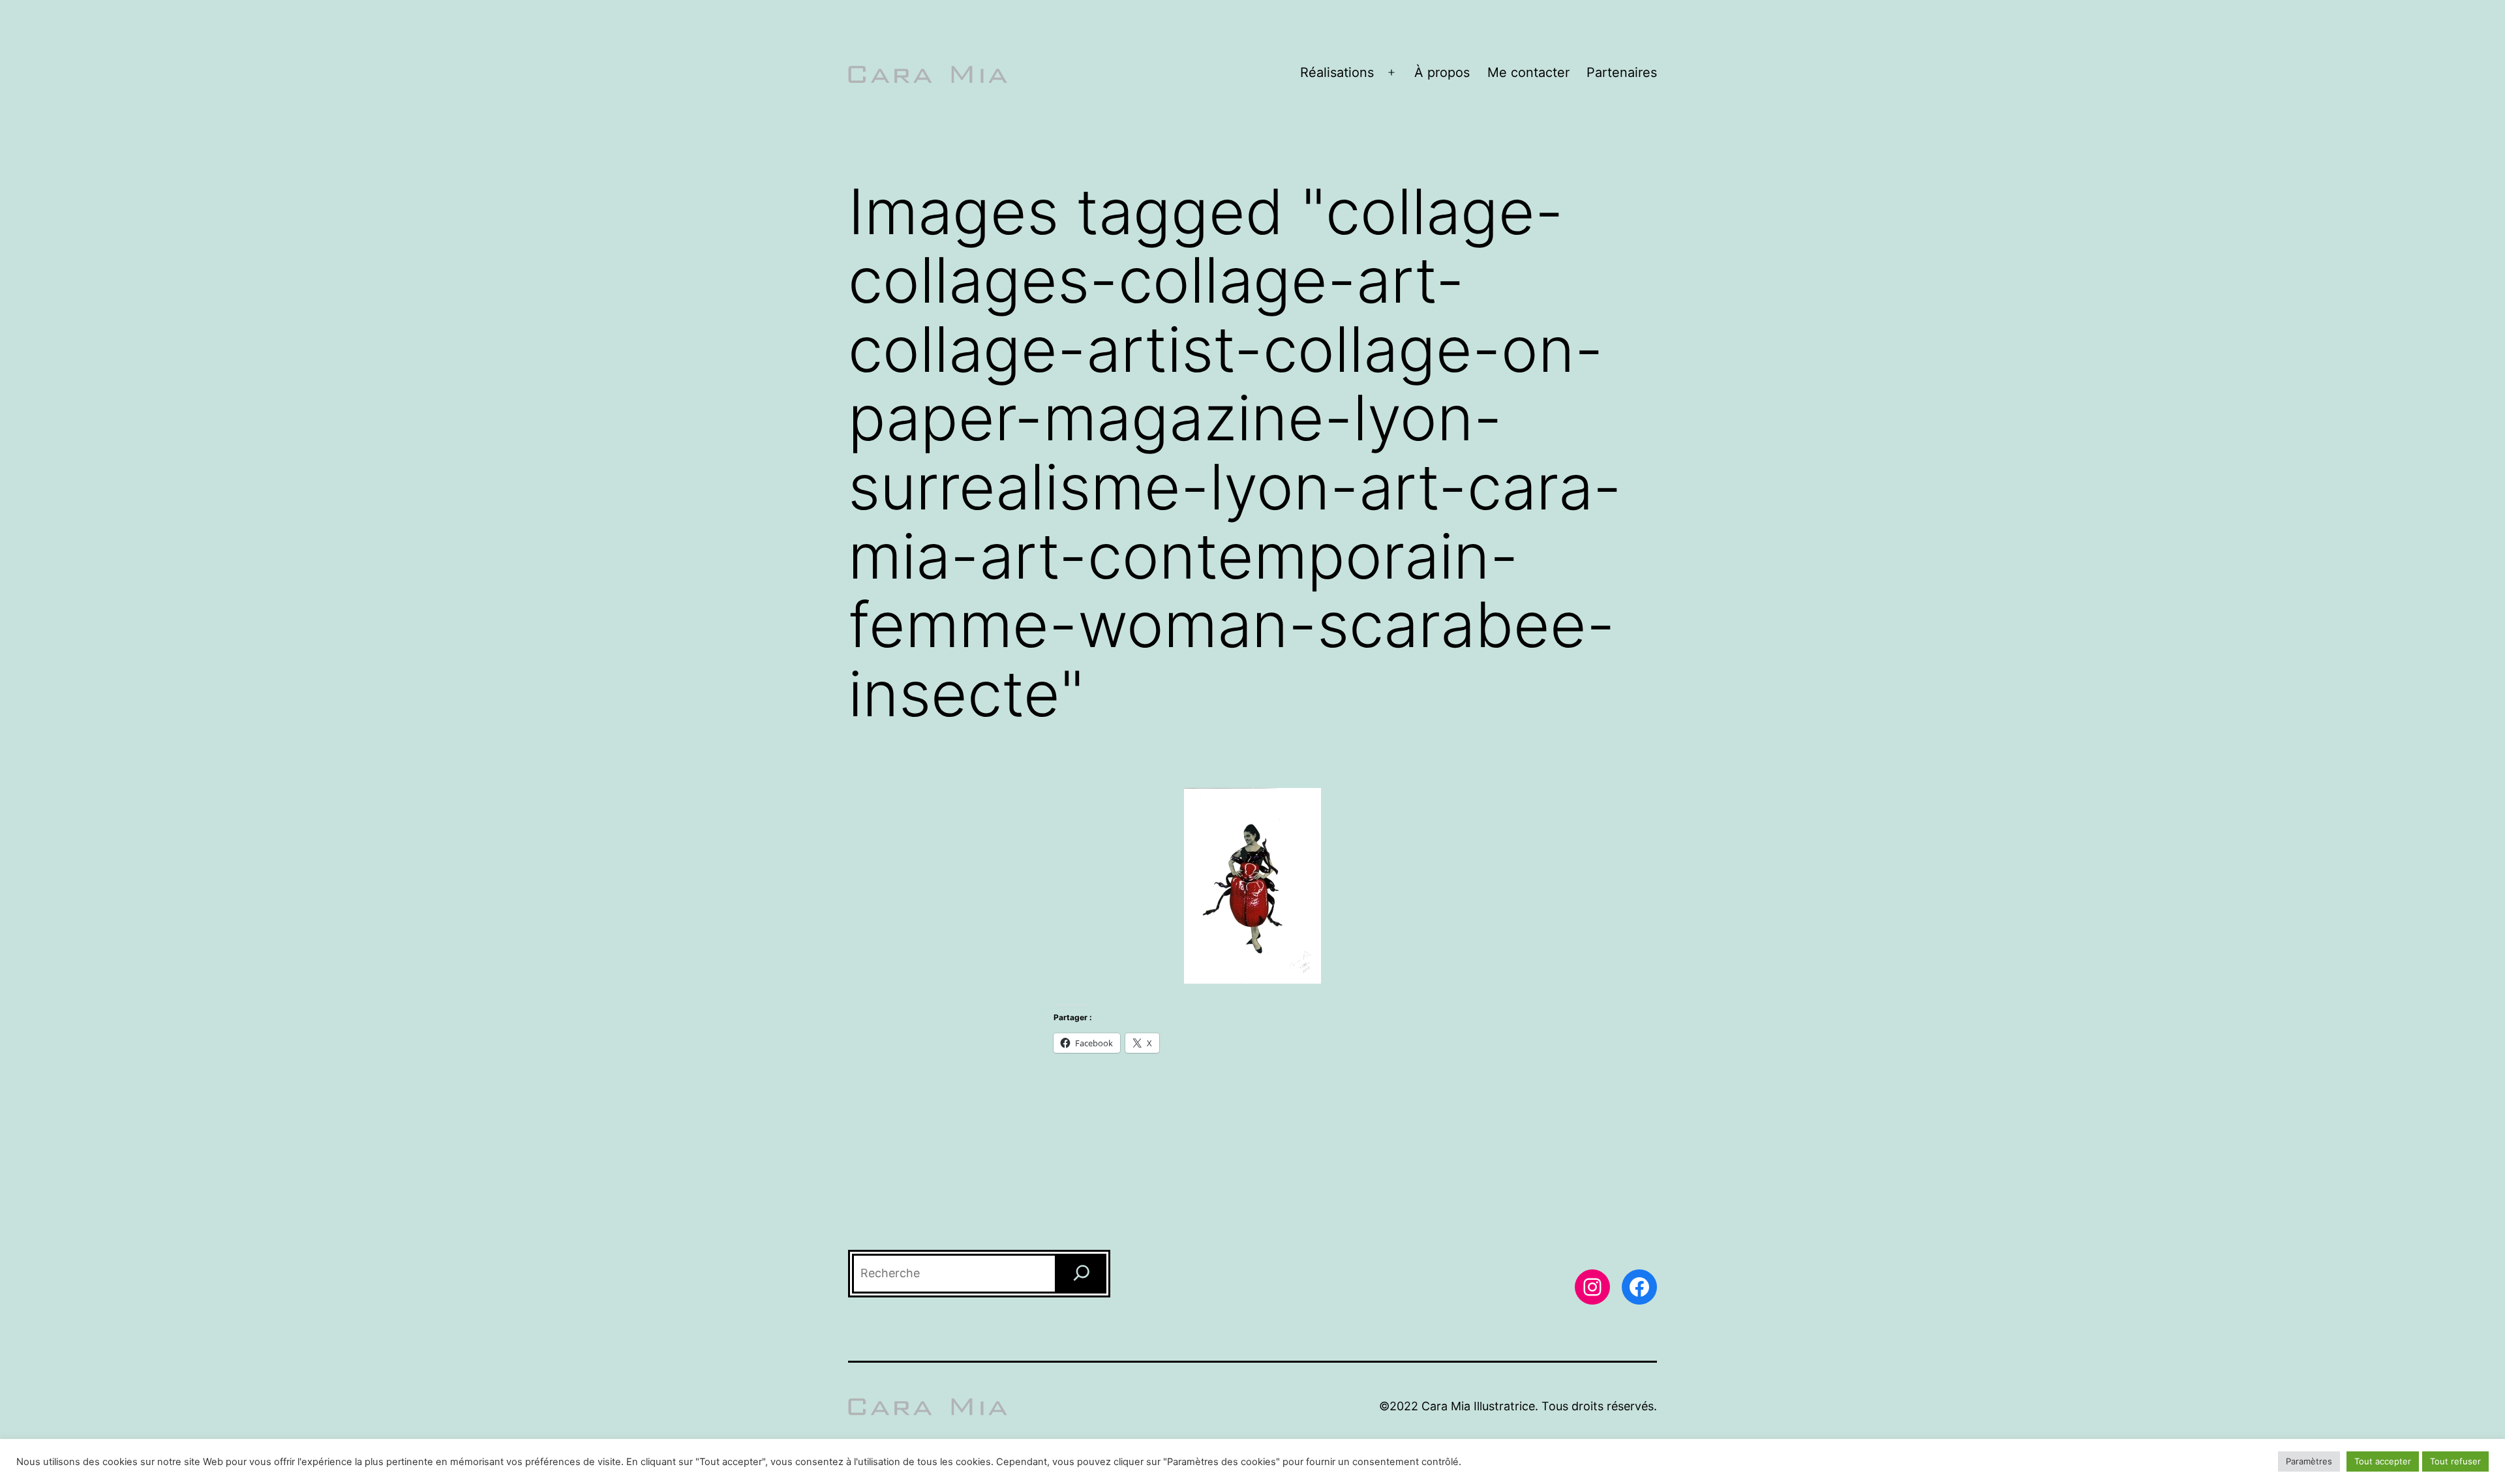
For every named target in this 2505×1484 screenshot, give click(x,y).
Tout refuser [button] (2455, 1461)
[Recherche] (1082, 1274)
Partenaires (1622, 72)
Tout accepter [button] (2383, 1461)
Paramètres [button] (2309, 1461)
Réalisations (1337, 72)
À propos (1442, 72)
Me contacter (1528, 72)
